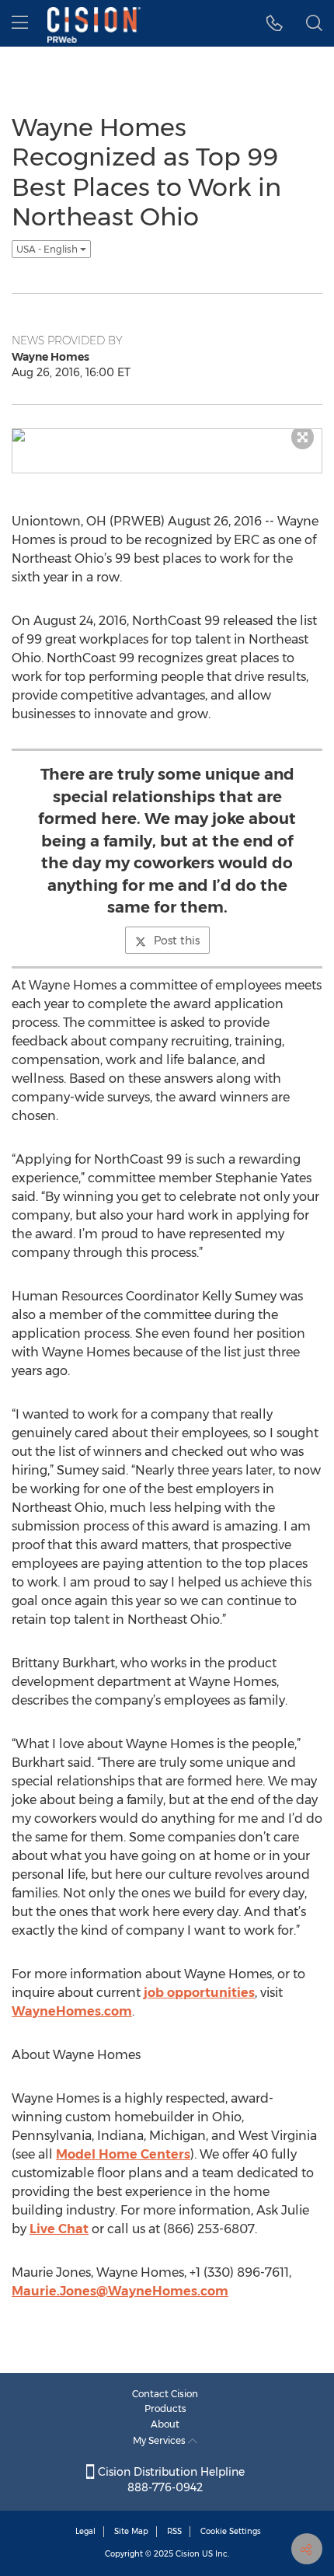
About (165, 2424)
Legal (85, 2531)
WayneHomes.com (72, 2011)
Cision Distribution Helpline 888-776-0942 (170, 2480)
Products (165, 2408)
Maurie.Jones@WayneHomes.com (120, 2291)
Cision (188, 2554)
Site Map (131, 2531)
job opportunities (199, 1993)
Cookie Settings (231, 2531)
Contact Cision (165, 2394)
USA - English (48, 249)
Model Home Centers (123, 2154)
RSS (174, 2531)
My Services (160, 2440)
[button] (275, 23)
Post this (177, 941)
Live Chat (59, 2229)
